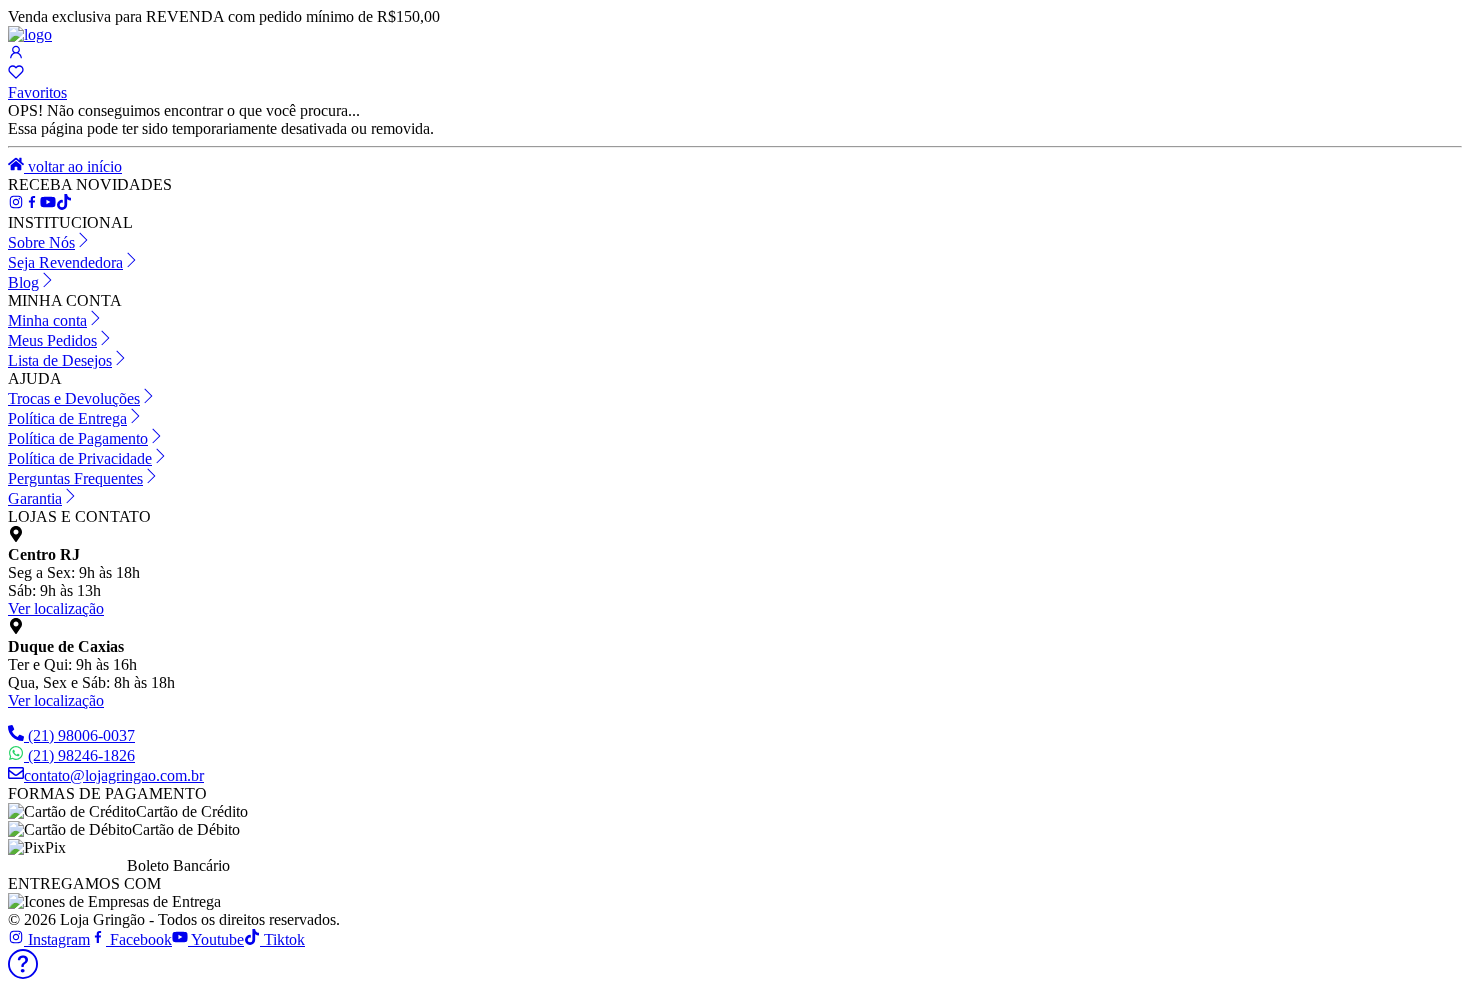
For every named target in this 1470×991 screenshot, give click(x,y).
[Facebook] (32, 204)
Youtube (216, 939)
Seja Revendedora (65, 262)
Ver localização (56, 608)
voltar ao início (73, 166)
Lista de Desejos (60, 360)
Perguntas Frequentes (75, 478)
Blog (23, 282)
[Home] (30, 34)
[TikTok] (48, 204)
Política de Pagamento (78, 438)
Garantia (35, 498)
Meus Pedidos (52, 340)
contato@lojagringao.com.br (114, 775)
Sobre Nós (41, 242)
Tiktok (282, 939)
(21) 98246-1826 (81, 755)
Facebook (139, 939)
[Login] (16, 54)
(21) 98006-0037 (81, 735)
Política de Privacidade (80, 458)
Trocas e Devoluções (74, 398)
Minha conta (47, 320)
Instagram (57, 939)
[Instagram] (16, 204)
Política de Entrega (67, 418)
